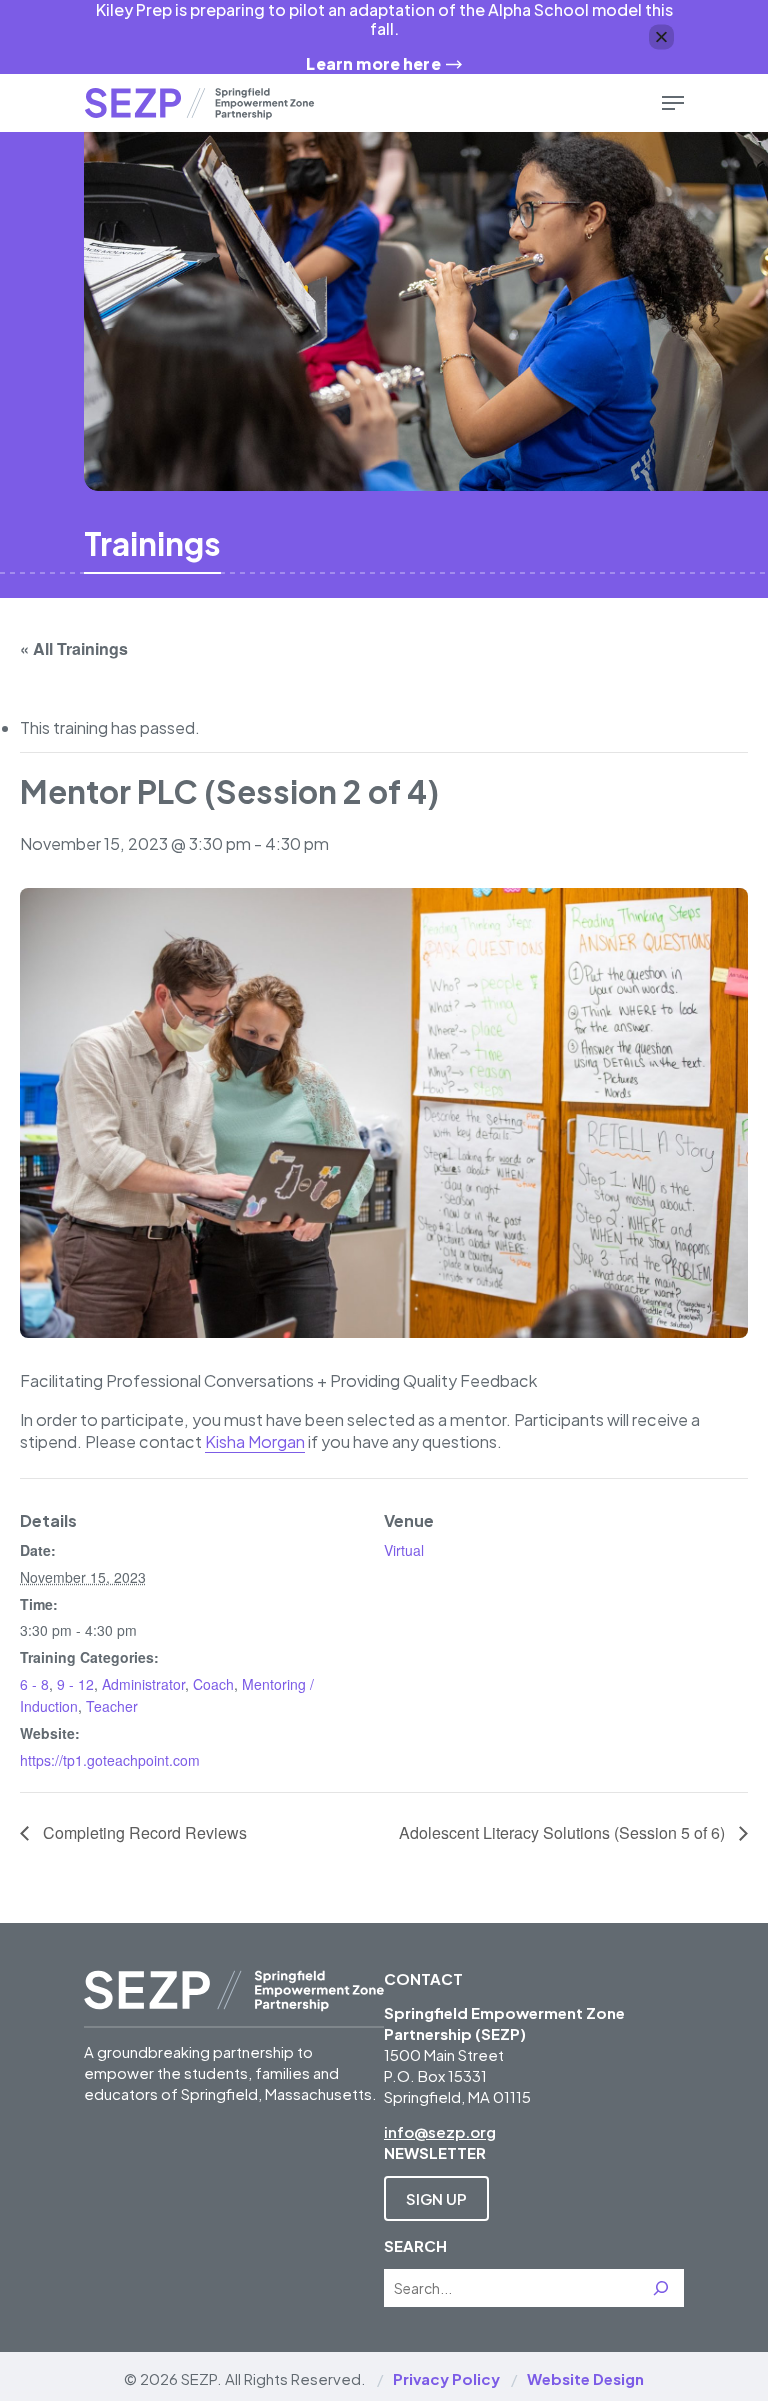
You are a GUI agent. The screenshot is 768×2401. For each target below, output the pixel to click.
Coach (213, 1684)
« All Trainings (74, 648)
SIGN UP (436, 2198)
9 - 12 (75, 1684)
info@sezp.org (440, 2131)
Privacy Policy (446, 2378)
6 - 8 (34, 1684)
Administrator (143, 1684)
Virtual (404, 1550)
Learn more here (373, 63)
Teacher (112, 1706)
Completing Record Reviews (143, 1832)
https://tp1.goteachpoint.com (110, 1760)
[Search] (661, 2288)
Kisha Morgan (255, 1441)
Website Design (585, 2378)
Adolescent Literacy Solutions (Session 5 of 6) (564, 1832)
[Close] (661, 36)
